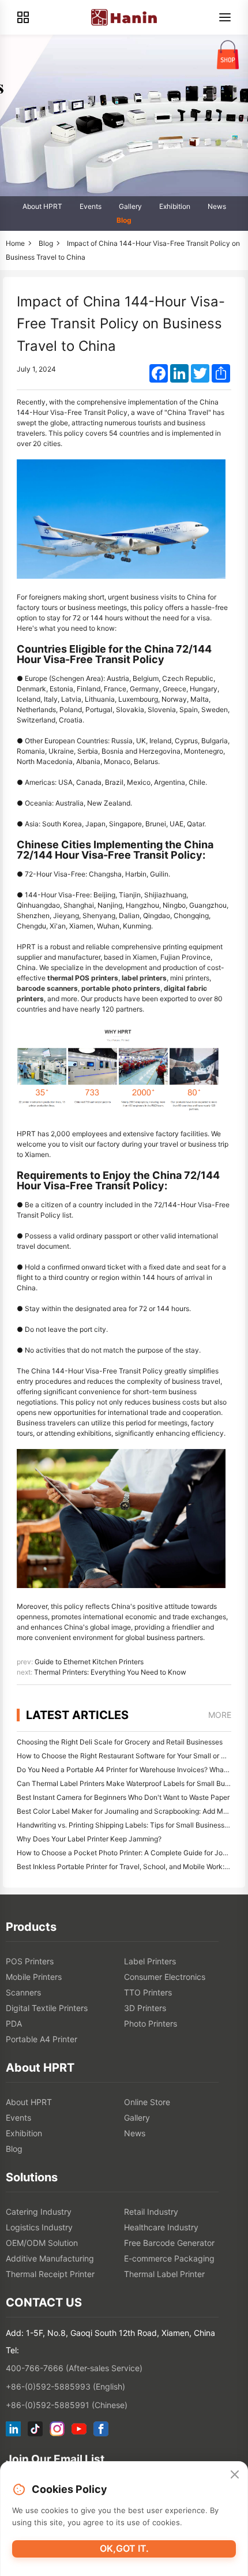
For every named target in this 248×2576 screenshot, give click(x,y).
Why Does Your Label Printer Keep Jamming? (89, 1839)
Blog (124, 220)
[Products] (23, 17)
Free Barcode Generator (169, 2243)
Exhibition (175, 206)
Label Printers (150, 1961)
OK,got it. (124, 2548)
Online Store (147, 2102)
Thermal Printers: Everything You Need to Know (110, 1672)
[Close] (235, 2475)
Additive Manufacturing (50, 2258)
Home (15, 243)
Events (91, 206)
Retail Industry (151, 2212)
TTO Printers (148, 1992)
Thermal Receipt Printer (50, 2274)
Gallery (130, 206)
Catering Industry (39, 2212)
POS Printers (30, 1961)
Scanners (23, 1992)
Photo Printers (151, 2023)
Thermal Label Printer (164, 2274)
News (217, 206)
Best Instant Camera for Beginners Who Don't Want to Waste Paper (123, 1797)
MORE (220, 1715)
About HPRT (42, 206)
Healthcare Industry (161, 2227)
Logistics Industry (39, 2227)
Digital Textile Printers (47, 2008)
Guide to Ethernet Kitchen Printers (89, 1662)
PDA (14, 2023)
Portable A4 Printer (42, 2039)
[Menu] (225, 17)
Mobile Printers (34, 1977)
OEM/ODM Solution (42, 2243)
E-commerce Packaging (169, 2258)
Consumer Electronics (165, 1977)
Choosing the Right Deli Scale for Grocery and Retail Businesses (120, 1742)
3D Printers (145, 2008)
